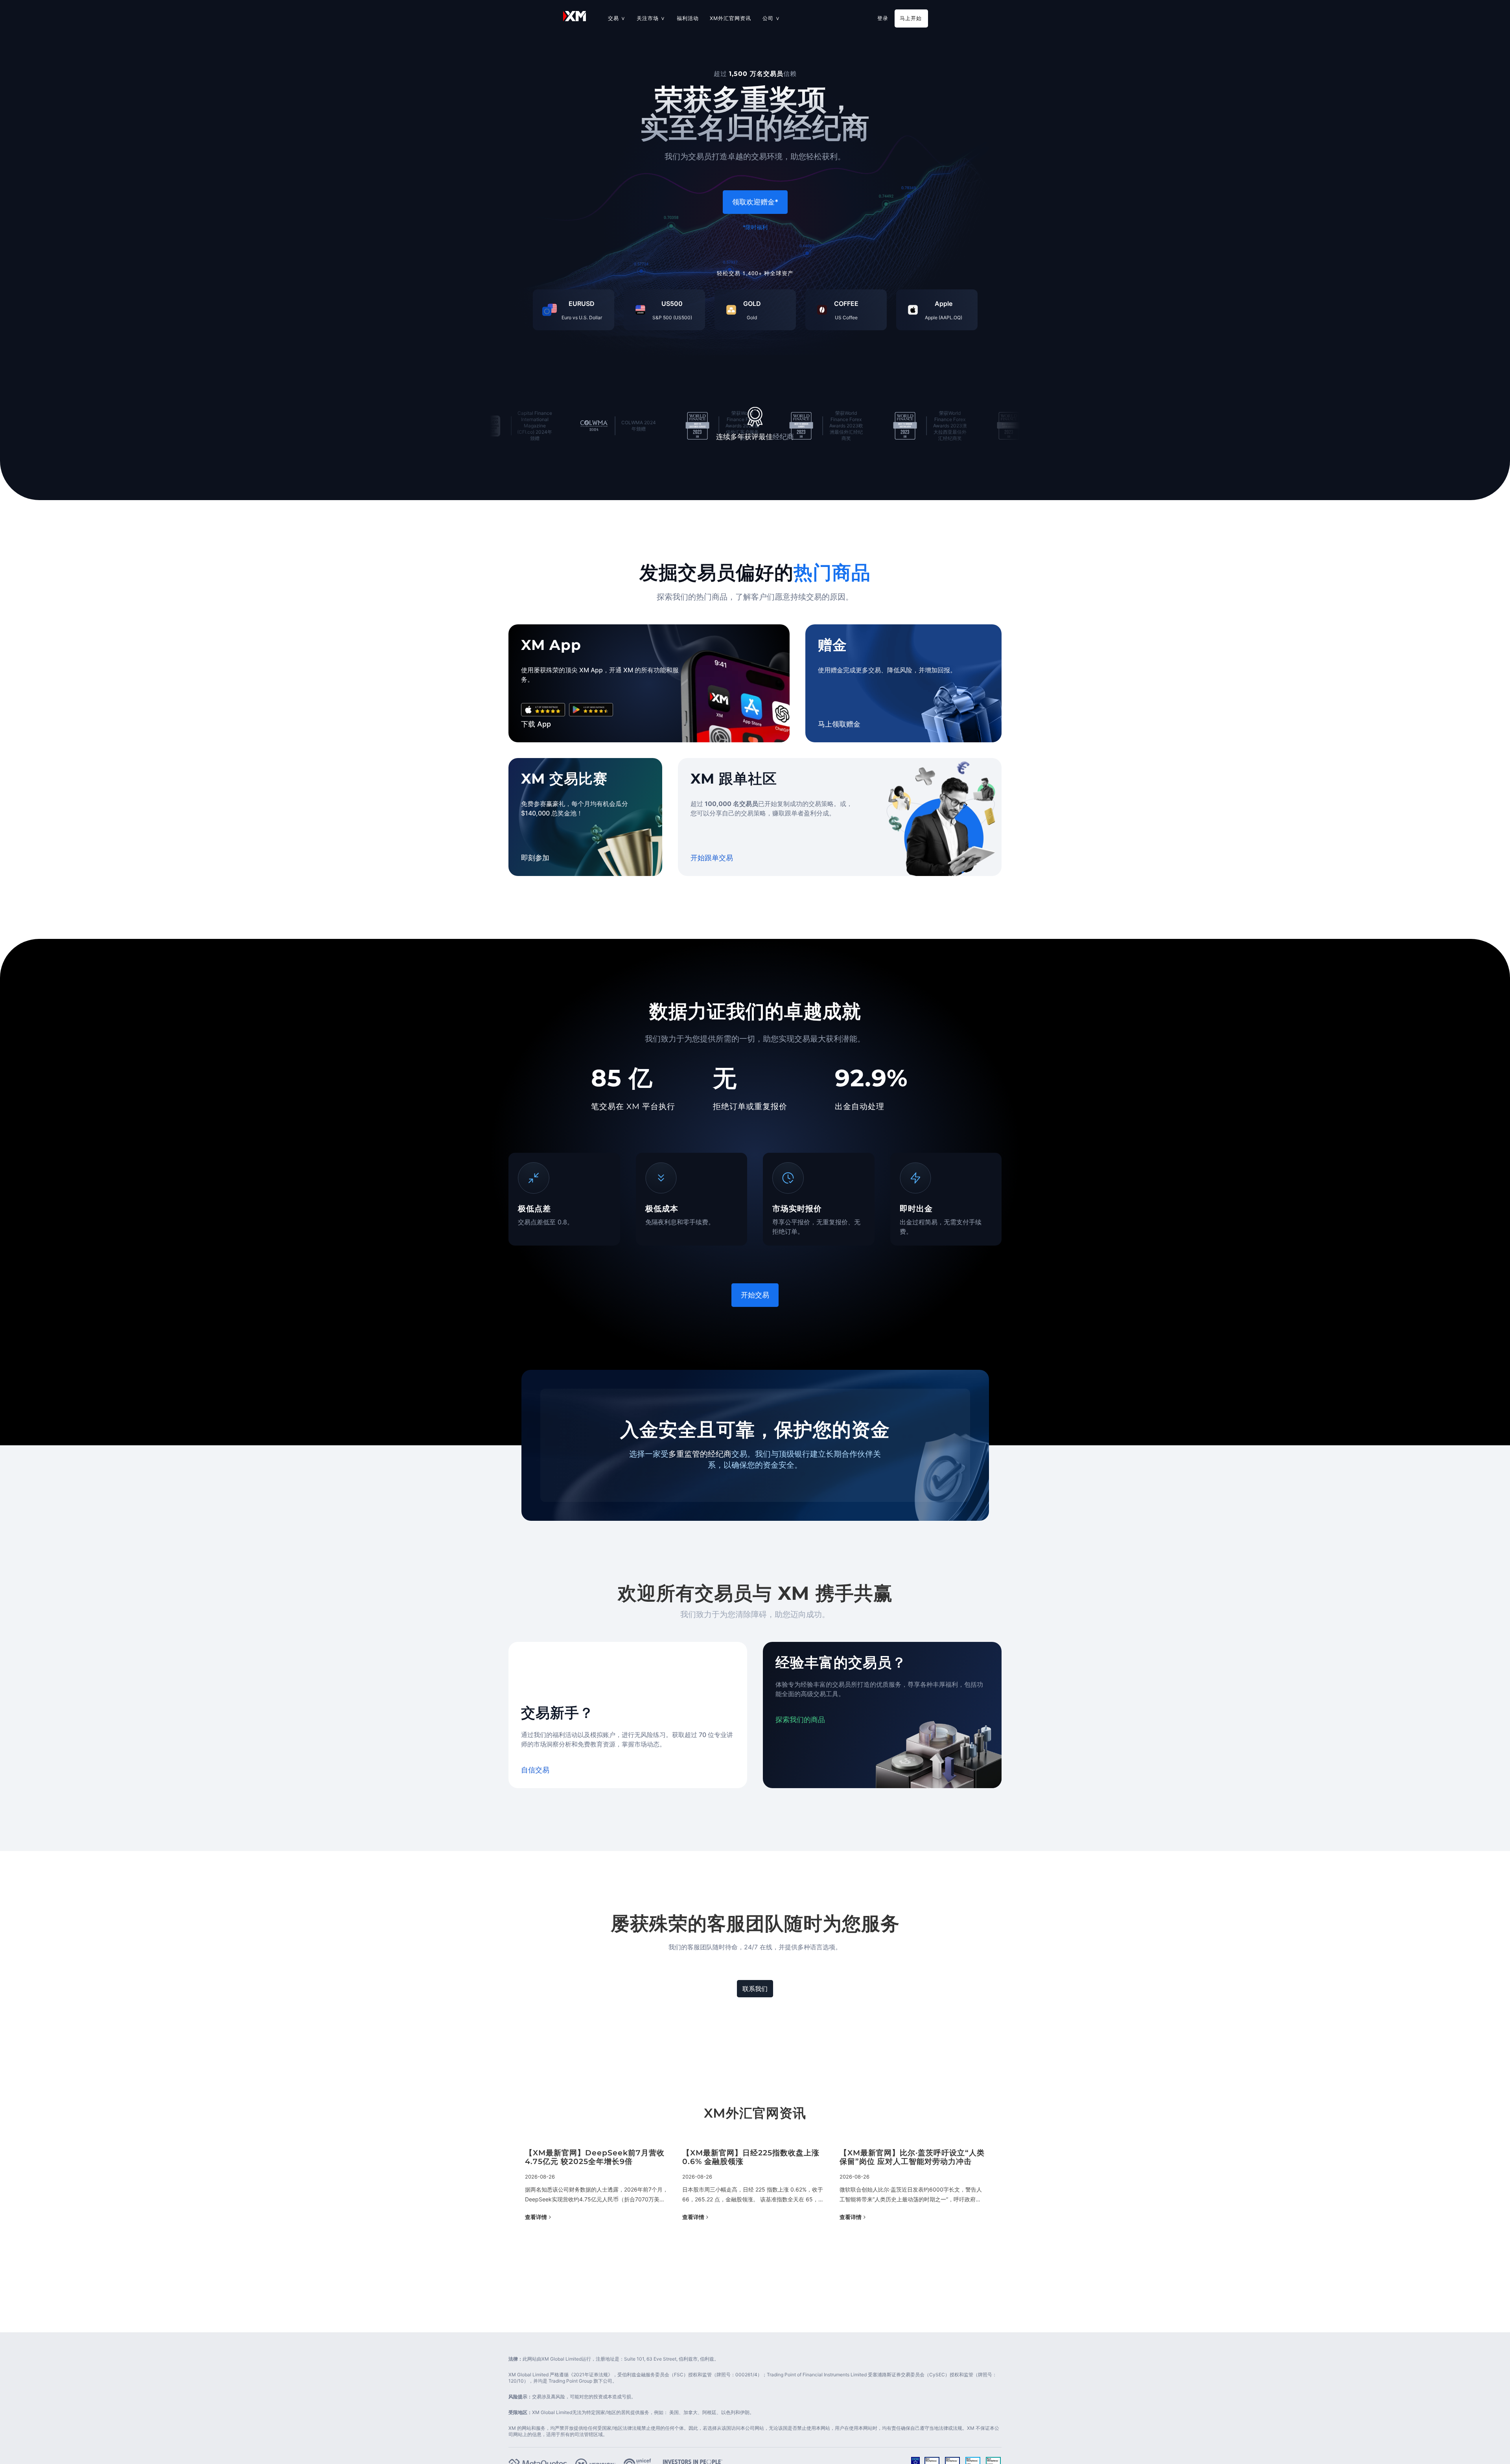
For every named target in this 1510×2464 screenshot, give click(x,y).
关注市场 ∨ (651, 18)
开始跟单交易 (712, 858)
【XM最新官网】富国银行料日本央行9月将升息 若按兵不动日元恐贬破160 (754, 2158)
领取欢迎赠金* (755, 202)
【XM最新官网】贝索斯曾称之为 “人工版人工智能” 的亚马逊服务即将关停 (912, 2158)
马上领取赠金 (839, 724)
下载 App (536, 724)
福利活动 (688, 18)
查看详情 (536, 2217)
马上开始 (911, 18)
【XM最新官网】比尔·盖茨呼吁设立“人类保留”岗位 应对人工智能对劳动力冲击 (598, 2158)
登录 (883, 18)
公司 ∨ (771, 18)
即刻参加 (535, 858)
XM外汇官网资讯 (730, 18)
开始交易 (755, 1295)
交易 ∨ (617, 18)
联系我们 (755, 1989)
